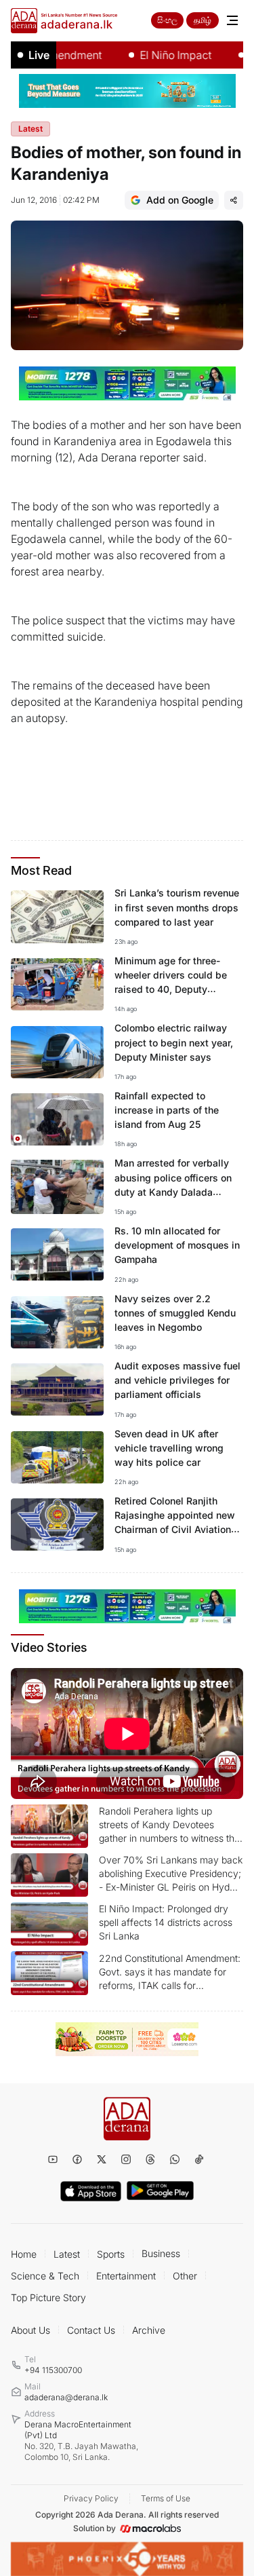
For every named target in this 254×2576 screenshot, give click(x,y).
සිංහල (167, 20)
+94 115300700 (53, 2370)
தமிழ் (203, 20)
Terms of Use (166, 2498)
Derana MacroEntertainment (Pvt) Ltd (81, 2441)
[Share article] (234, 200)
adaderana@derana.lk (66, 2397)
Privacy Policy (91, 2498)
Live (39, 55)
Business (161, 2253)
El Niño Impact (158, 55)
